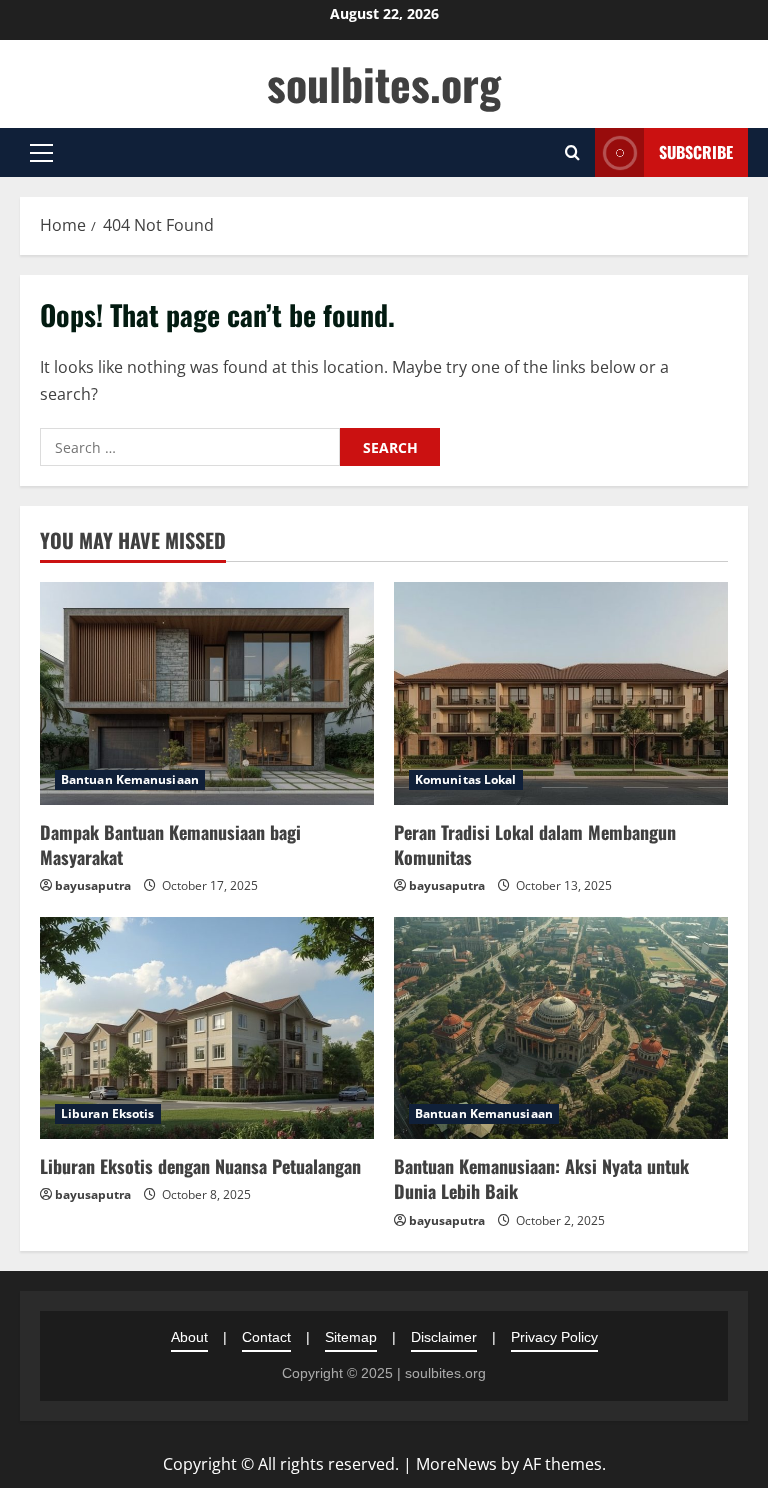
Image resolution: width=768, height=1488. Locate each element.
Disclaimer (444, 1337)
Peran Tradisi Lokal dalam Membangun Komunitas (535, 844)
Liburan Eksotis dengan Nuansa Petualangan (200, 1166)
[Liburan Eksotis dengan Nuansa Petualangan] (207, 1028)
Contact (266, 1337)
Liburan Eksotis (108, 1113)
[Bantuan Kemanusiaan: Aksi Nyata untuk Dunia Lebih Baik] (561, 1028)
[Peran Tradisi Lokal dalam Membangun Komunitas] (561, 693)
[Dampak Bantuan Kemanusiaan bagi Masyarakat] (207, 693)
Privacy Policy (554, 1337)
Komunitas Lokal (466, 779)
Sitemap (351, 1337)
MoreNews (456, 1464)
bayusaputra (93, 885)
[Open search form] (572, 152)
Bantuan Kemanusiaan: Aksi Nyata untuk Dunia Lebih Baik (541, 1178)
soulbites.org (384, 83)
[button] (41, 153)
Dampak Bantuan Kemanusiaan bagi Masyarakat (170, 844)
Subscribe (696, 152)
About (189, 1337)
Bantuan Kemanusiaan (130, 779)
